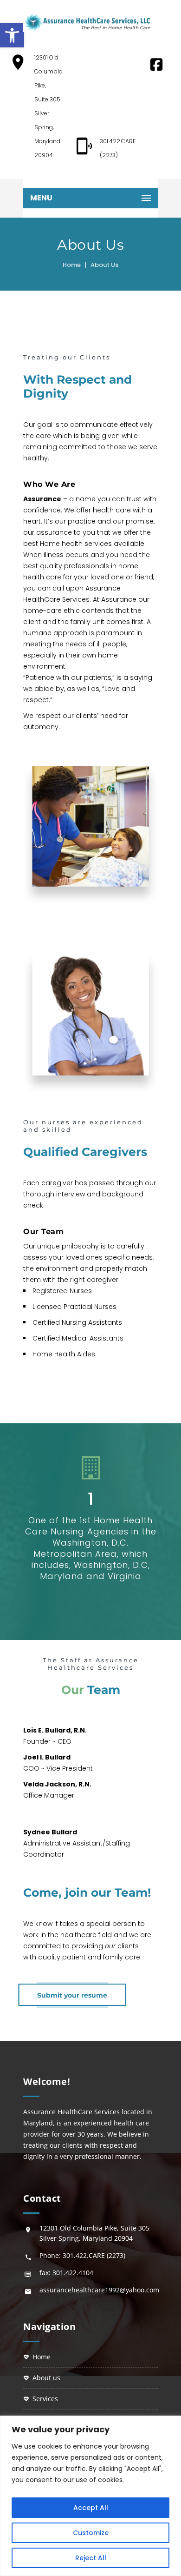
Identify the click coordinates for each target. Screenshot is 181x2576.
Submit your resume (72, 1995)
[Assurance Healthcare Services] (87, 22)
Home (72, 265)
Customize (91, 2533)
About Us (46, 2378)
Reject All (91, 2558)
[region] (90, 2496)
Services (45, 2399)
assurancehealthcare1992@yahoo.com (99, 2290)
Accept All (91, 2508)
